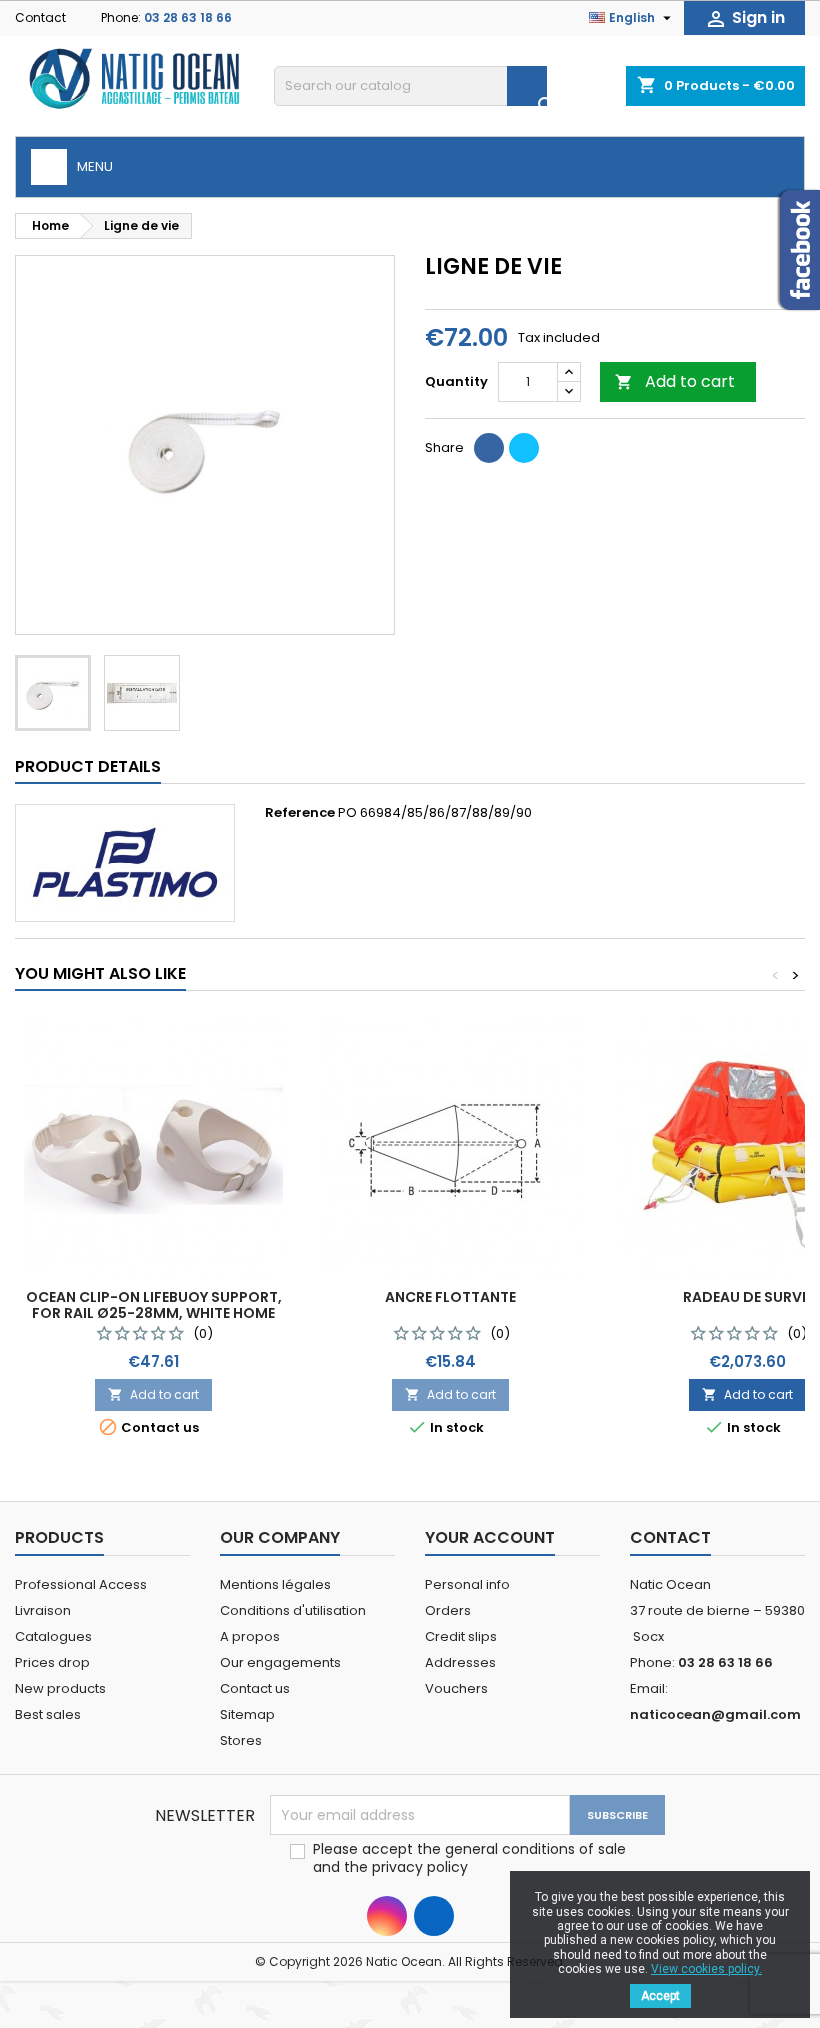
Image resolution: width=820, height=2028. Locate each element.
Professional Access (81, 1584)
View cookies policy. (706, 1969)
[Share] (489, 448)
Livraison (43, 1610)
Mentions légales (275, 1584)
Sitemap (247, 1714)
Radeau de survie (748, 1297)
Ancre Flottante (450, 1297)
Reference (300, 813)
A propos (250, 1636)
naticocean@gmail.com (715, 1714)
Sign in (744, 18)
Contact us (255, 1688)
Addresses (460, 1662)
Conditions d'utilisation (293, 1610)
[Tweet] (524, 448)
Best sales (48, 1714)
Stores (241, 1740)
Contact (40, 17)
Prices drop (52, 1662)
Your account (490, 1537)
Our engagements (280, 1662)
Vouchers (456, 1688)
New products (60, 1688)
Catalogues (53, 1636)
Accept (660, 1996)
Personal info (467, 1584)
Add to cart (675, 381)
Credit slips (461, 1636)
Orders (448, 1610)
